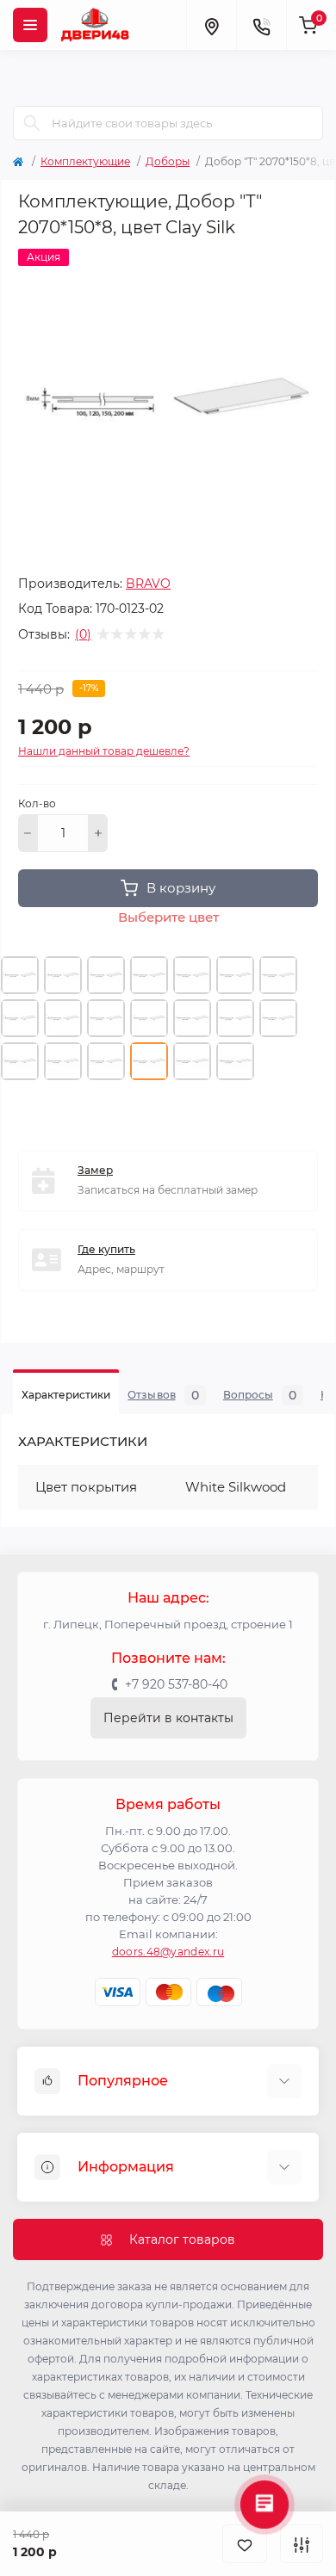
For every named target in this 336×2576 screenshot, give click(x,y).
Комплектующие (85, 161)
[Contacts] (261, 25)
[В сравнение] (302, 2544)
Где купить (106, 1249)
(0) (83, 634)
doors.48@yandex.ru (168, 1952)
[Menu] (30, 25)
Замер (95, 1170)
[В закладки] (245, 2544)
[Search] (32, 123)
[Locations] (211, 25)
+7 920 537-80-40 (176, 1684)
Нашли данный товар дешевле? (104, 751)
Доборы (168, 161)
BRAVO (148, 584)
